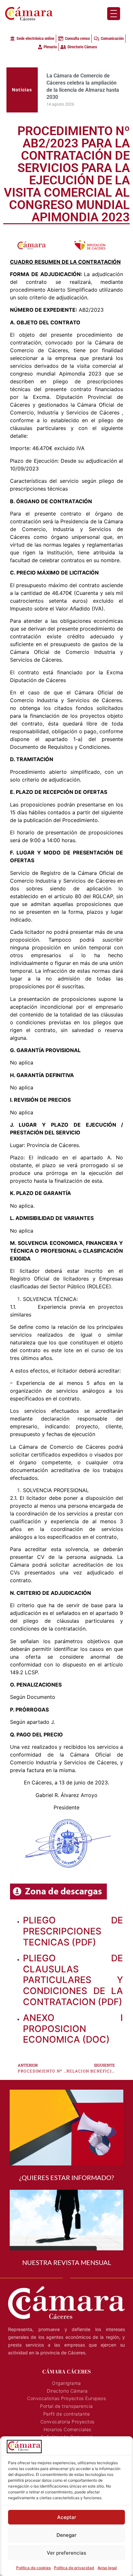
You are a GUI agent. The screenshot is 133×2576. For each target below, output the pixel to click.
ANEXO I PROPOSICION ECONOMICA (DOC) (73, 2007)
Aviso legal (107, 2568)
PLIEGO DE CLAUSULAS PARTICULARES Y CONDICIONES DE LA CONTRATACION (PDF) (73, 1959)
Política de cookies (33, 2568)
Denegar (66, 2535)
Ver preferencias (66, 2553)
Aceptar (67, 2517)
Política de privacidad (74, 2568)
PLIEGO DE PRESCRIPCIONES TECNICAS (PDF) (73, 1910)
